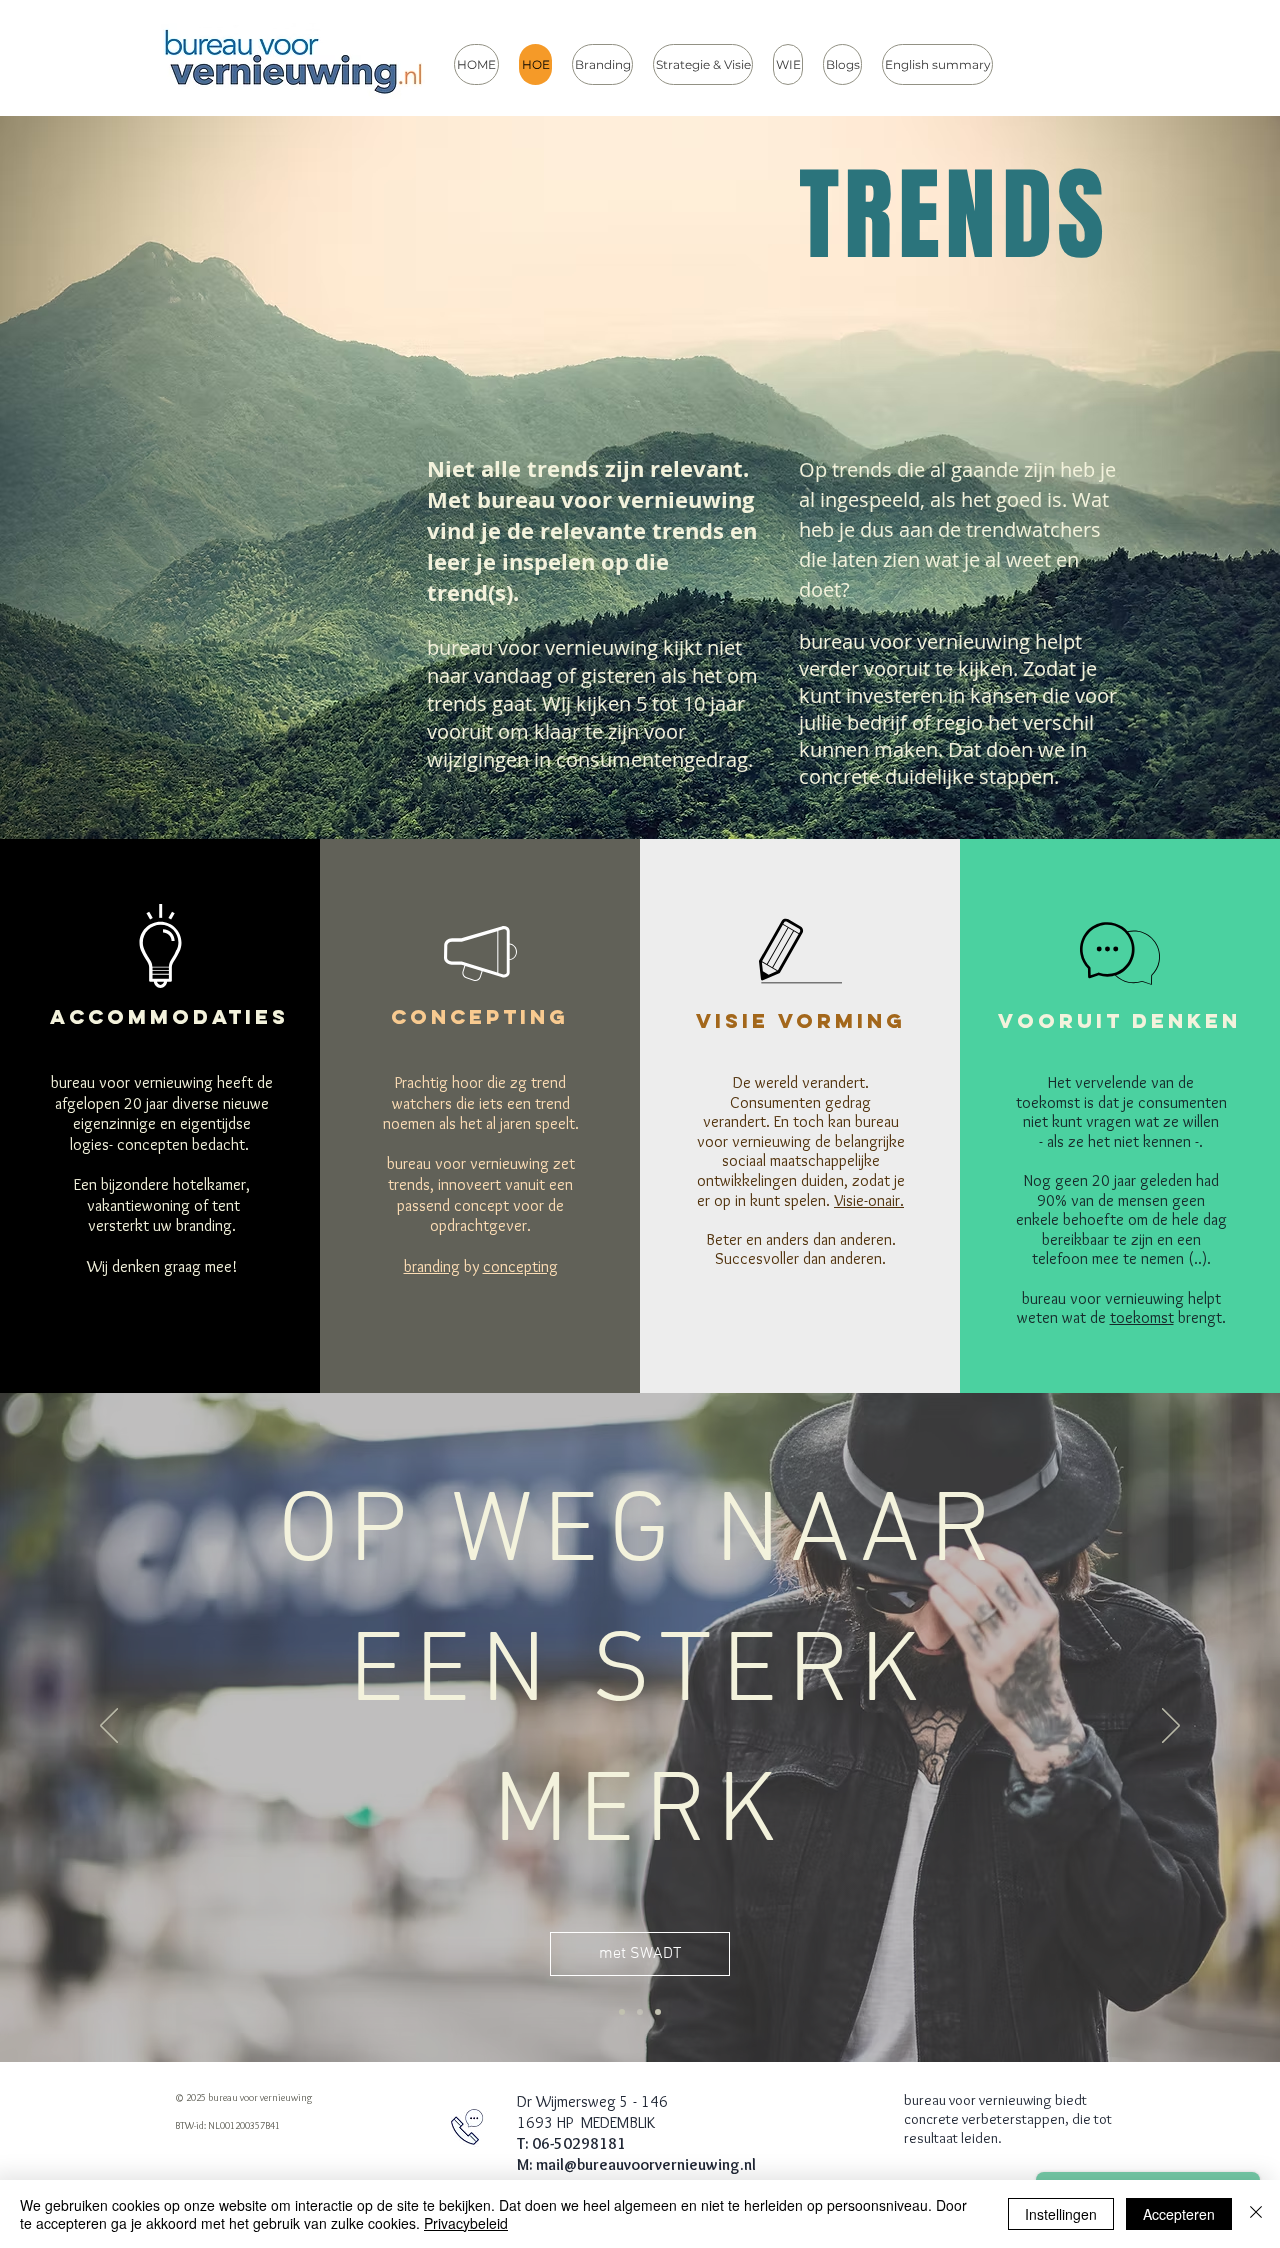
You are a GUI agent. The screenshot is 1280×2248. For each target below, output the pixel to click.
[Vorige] (109, 1727)
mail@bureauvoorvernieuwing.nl (646, 2164)
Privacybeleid (466, 2223)
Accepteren (1179, 2214)
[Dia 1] (622, 2012)
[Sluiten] (1256, 2214)
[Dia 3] (658, 2012)
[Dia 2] (640, 2012)
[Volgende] (1171, 1727)
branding (432, 1266)
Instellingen (1061, 2214)
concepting (520, 1266)
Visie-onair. (869, 1200)
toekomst (1142, 1317)
